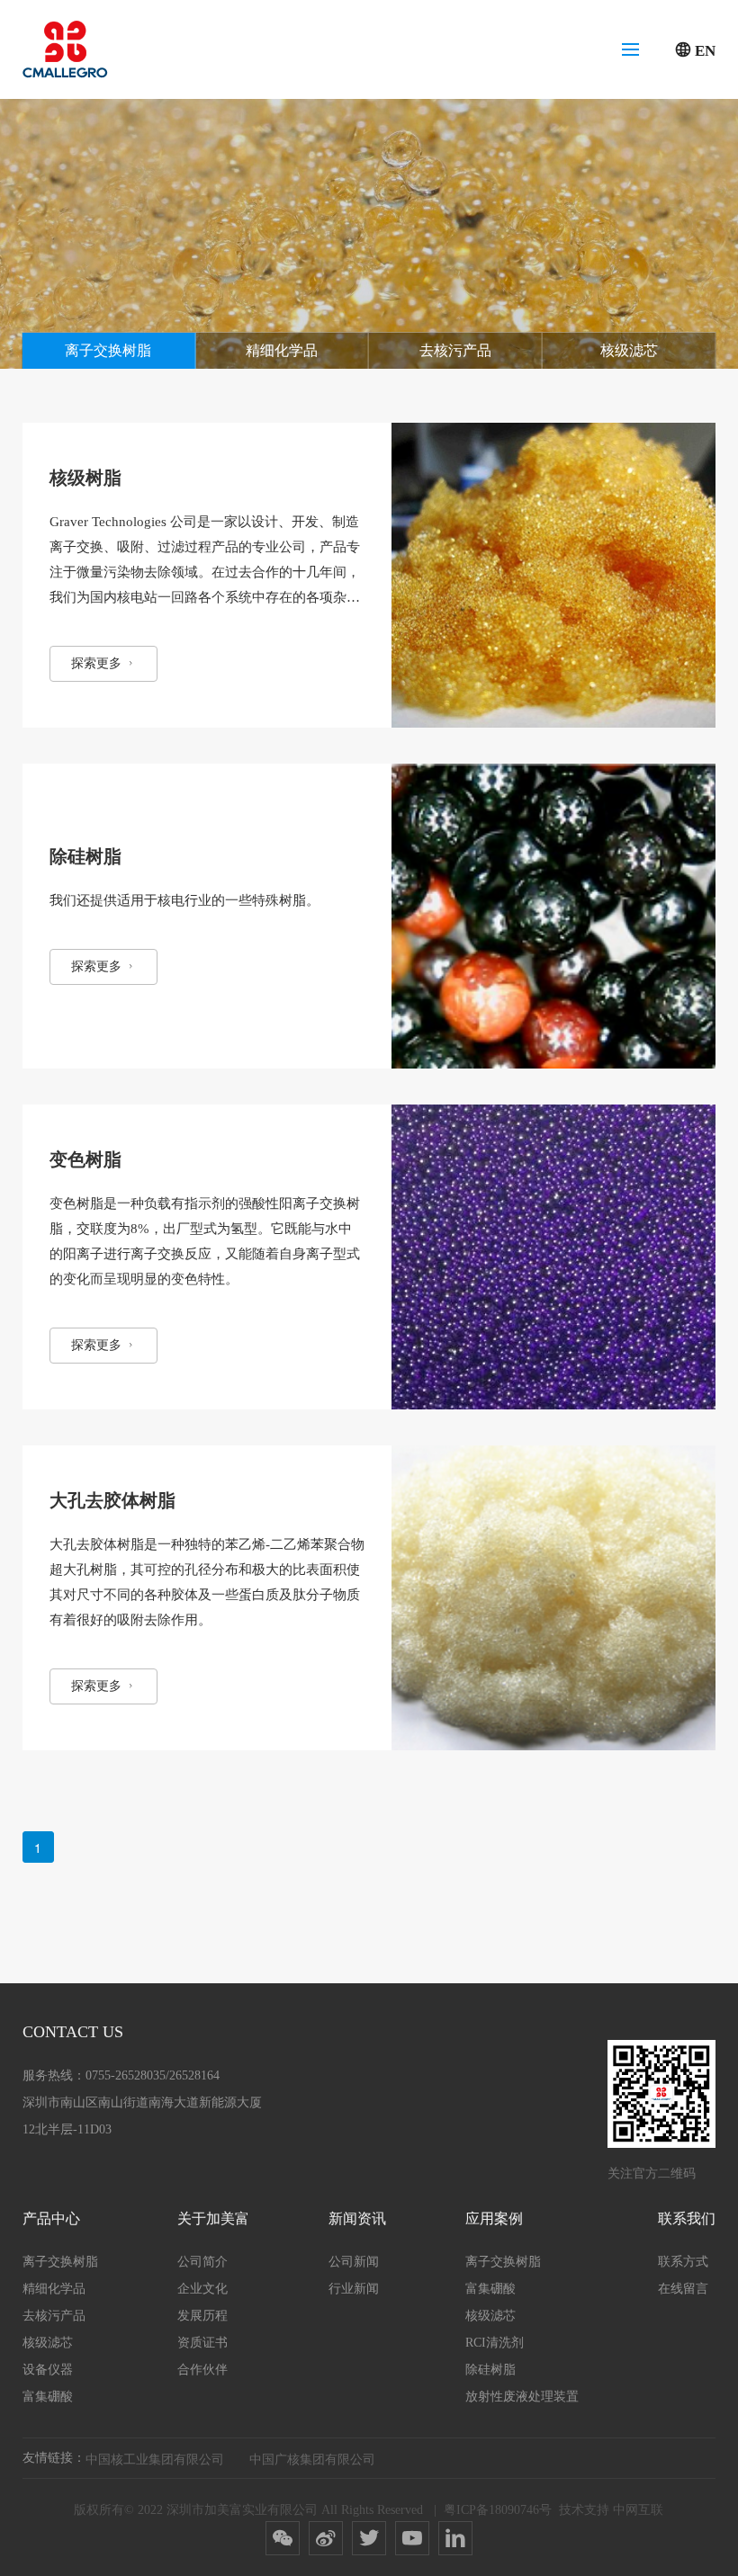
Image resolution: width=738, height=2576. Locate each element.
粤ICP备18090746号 (498, 2510)
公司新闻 (354, 2262)
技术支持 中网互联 (611, 2510)
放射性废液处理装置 (522, 2397)
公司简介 (202, 2262)
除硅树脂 (490, 2370)
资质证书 (202, 2343)
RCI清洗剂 (495, 2343)
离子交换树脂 (108, 350)
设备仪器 (48, 2370)
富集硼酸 (48, 2397)
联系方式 (683, 2262)
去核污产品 (455, 350)
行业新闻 (354, 2289)
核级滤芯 (629, 350)
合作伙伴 (202, 2370)
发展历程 (202, 2316)
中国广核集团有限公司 (312, 2458)
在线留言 (683, 2289)
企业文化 (202, 2289)
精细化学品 (282, 350)
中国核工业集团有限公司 (155, 2458)
